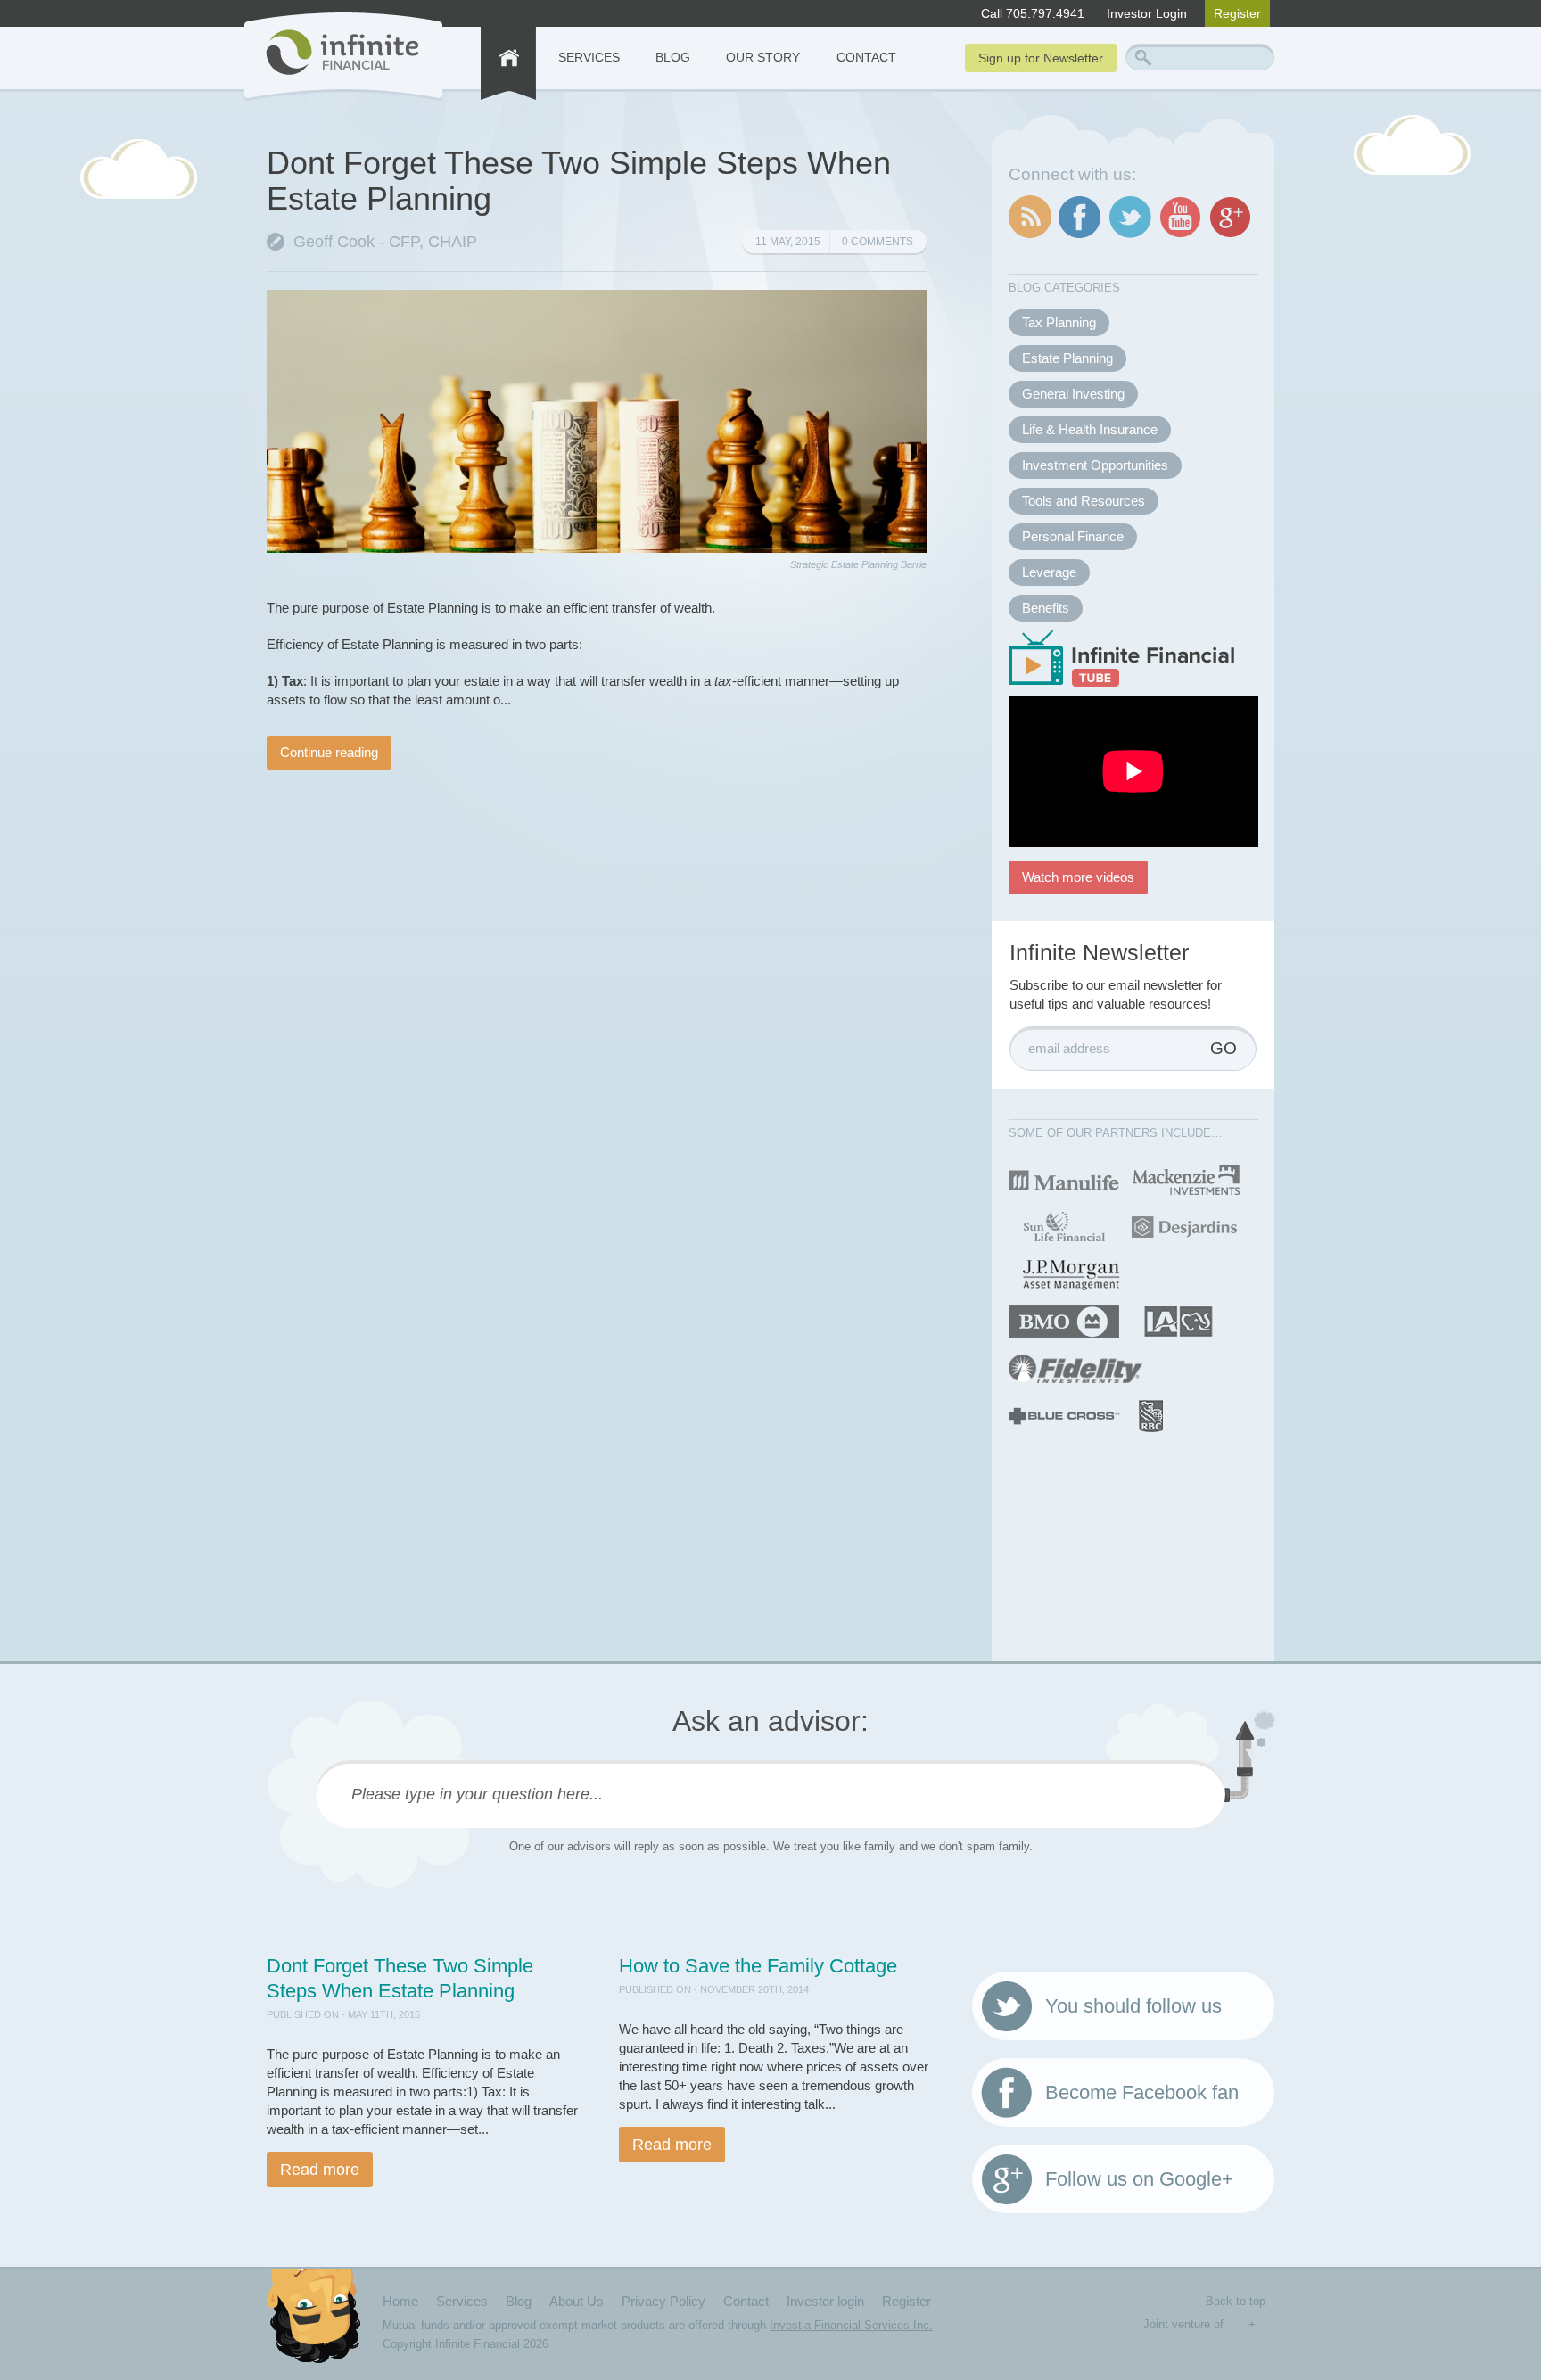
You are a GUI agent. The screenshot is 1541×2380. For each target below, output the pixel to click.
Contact (866, 57)
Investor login (825, 2301)
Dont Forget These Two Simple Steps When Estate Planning (579, 181)
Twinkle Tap (1236, 2325)
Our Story (763, 57)
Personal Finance (1073, 536)
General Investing (1073, 394)
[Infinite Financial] (343, 57)
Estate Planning (1067, 358)
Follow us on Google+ (1139, 2179)
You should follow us (1133, 2006)
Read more (320, 2170)
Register (1237, 13)
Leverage (1049, 572)
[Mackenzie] (1187, 1178)
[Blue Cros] (1064, 1415)
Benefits (1046, 608)
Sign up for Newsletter (1041, 58)
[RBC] (1152, 1415)
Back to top (1236, 2301)
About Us (577, 2301)
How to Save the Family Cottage (758, 1966)
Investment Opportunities (1095, 465)
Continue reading (329, 752)
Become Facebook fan (1142, 2092)
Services (589, 57)
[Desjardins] (1184, 1226)
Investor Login (1147, 13)
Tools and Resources (1084, 501)
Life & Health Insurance (1090, 429)
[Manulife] (1064, 1178)
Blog (673, 57)
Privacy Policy (663, 2301)
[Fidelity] (1075, 1367)
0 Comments (878, 242)
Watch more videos (1078, 877)
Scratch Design (1267, 2326)
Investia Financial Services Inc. (851, 2325)
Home (400, 2301)
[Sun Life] (1063, 1226)
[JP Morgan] (1071, 1273)
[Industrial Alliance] (1178, 1320)
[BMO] (1064, 1320)
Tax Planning (1059, 322)
